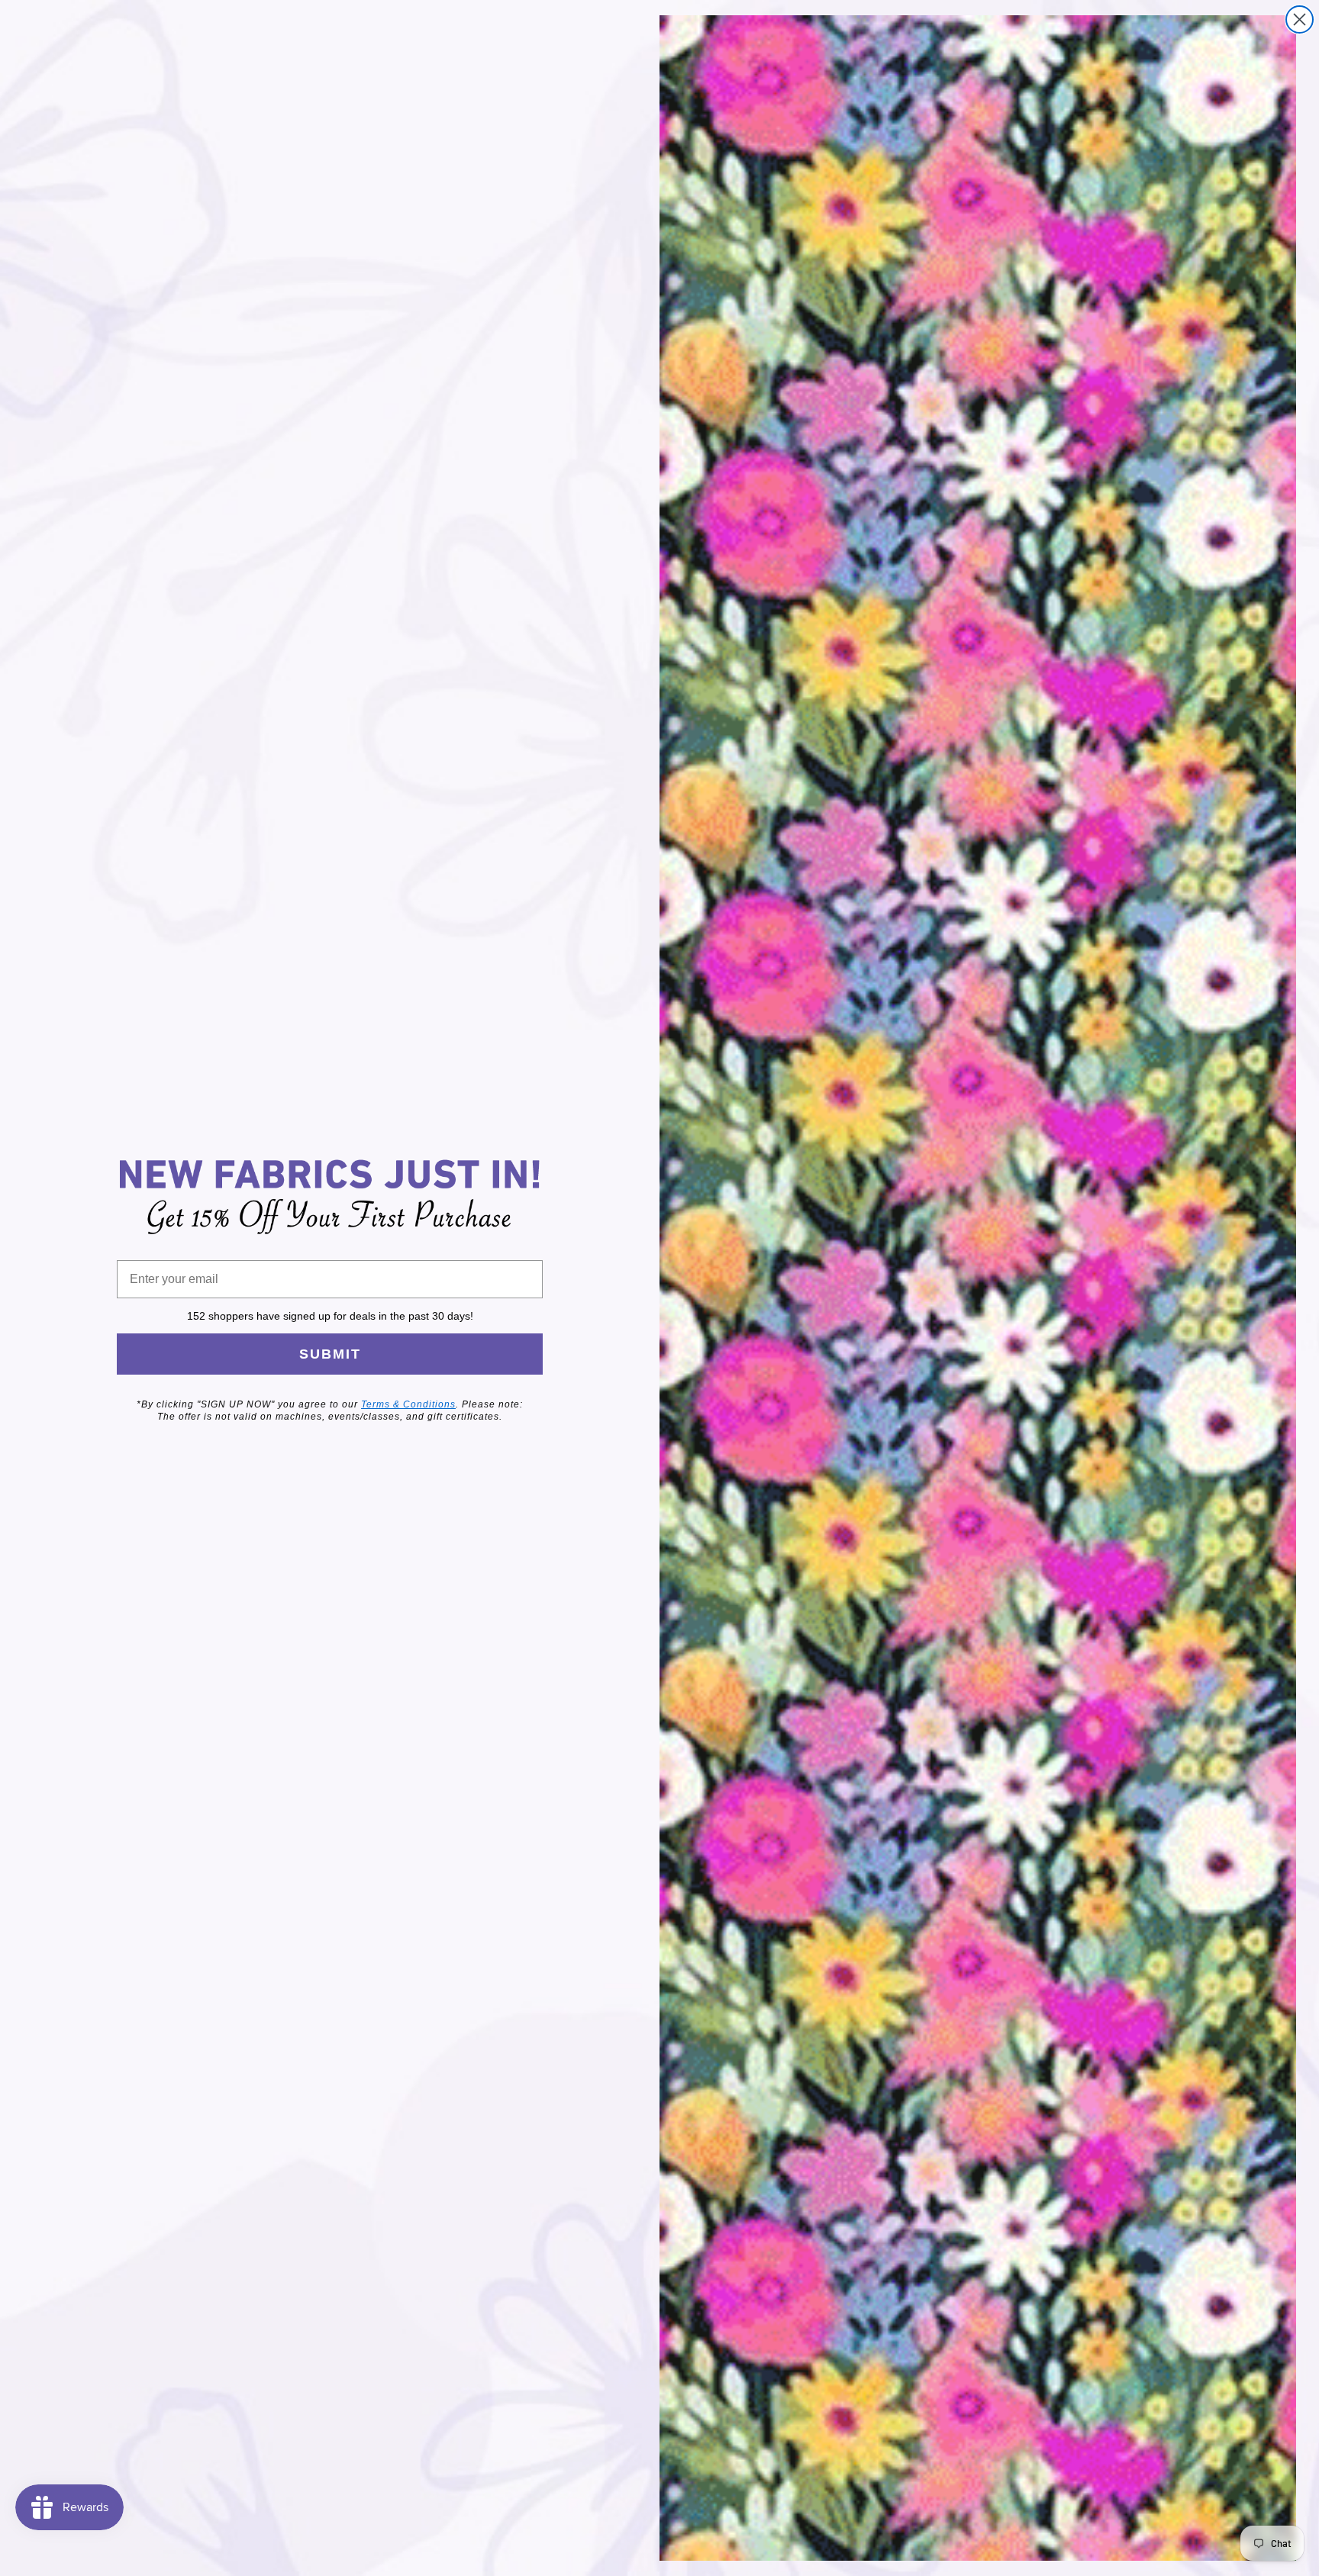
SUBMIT (330, 1354)
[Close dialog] (1300, 19)
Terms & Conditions (408, 1404)
